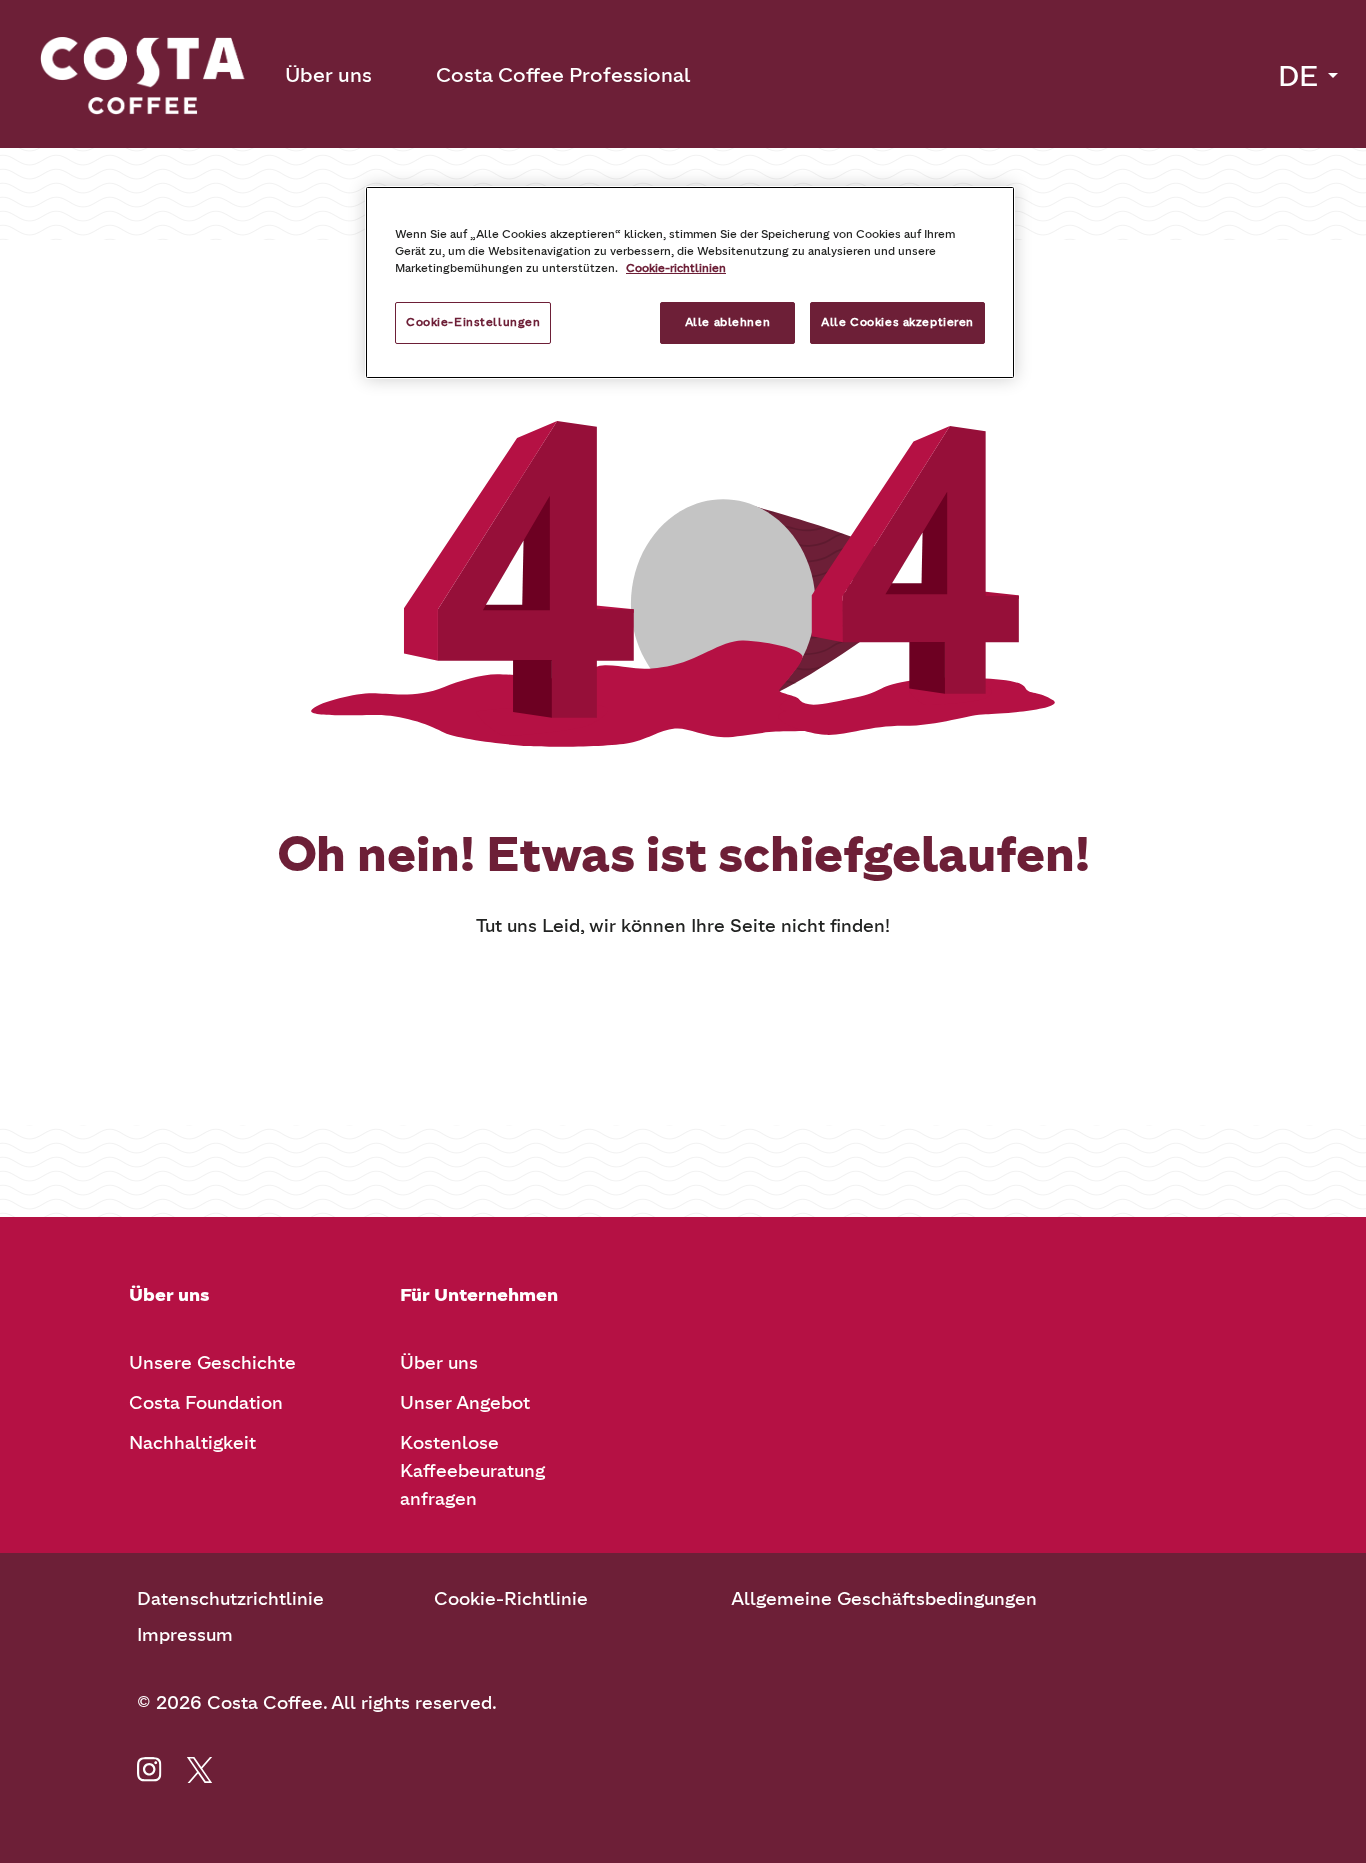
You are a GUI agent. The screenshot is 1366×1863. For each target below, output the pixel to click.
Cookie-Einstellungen (473, 322)
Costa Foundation (206, 1403)
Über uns (328, 75)
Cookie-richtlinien (676, 268)
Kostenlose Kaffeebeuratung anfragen (472, 1471)
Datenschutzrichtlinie (230, 1599)
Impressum (185, 1635)
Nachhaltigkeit (192, 1443)
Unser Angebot (465, 1403)
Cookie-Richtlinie (511, 1599)
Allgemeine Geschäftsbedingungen (884, 1599)
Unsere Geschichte (212, 1363)
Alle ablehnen (727, 322)
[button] (1310, 76)
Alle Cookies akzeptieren (897, 322)
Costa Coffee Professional (563, 75)
